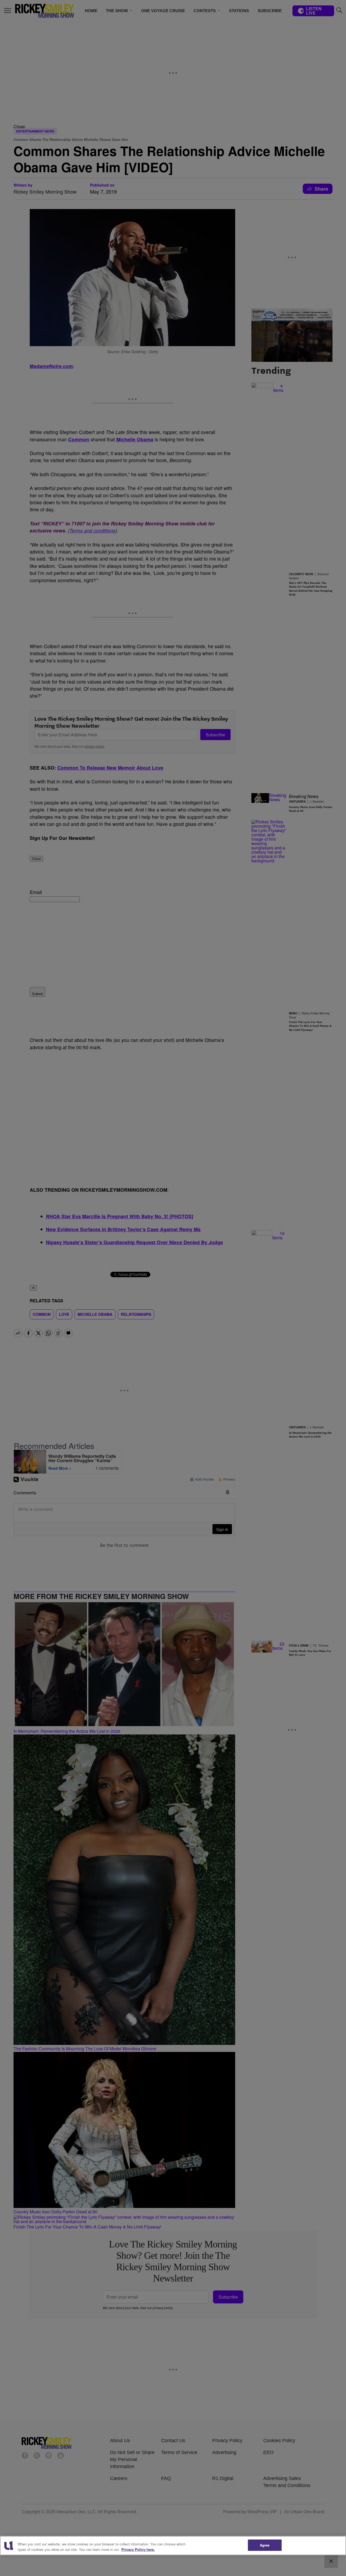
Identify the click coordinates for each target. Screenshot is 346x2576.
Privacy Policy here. (138, 2549)
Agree (265, 2545)
